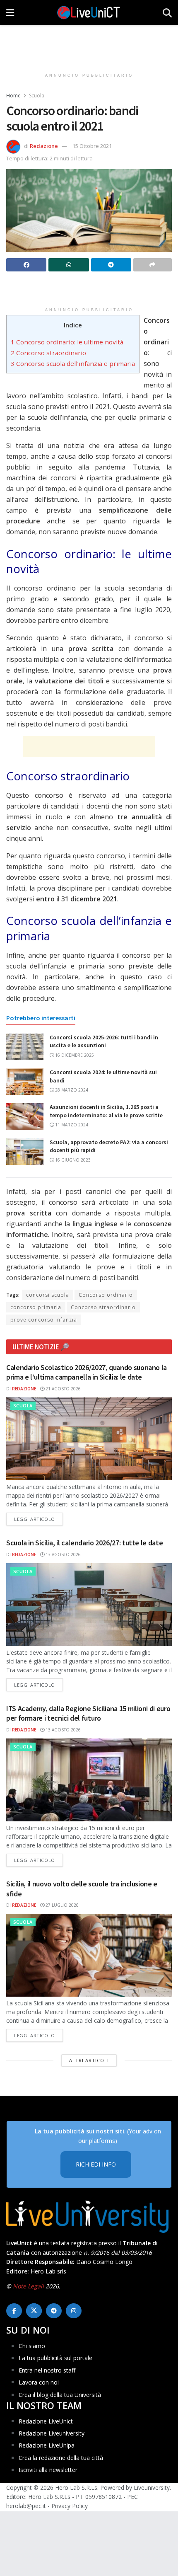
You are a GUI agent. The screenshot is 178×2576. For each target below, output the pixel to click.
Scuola (37, 96)
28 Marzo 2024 (71, 1090)
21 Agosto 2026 (63, 1389)
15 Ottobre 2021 (92, 146)
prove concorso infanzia (44, 1320)
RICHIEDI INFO (96, 2164)
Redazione (44, 146)
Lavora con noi (39, 2382)
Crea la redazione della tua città (61, 2458)
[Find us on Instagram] (74, 2311)
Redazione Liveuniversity (52, 2433)
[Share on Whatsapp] (69, 265)
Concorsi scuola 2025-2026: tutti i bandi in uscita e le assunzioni (104, 1041)
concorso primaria (36, 1307)
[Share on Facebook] (26, 265)
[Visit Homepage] (89, 12)
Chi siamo (32, 2346)
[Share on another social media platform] (153, 265)
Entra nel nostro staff (47, 2370)
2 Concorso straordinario (48, 353)
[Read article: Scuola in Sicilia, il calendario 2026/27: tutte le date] (89, 1605)
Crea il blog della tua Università (60, 2395)
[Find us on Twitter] (34, 2311)
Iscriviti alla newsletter (48, 2470)
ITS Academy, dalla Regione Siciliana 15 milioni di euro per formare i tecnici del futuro (88, 1713)
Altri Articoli (89, 2060)
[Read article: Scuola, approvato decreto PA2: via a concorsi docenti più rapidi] (25, 1152)
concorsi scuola (48, 1295)
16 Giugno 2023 (72, 1160)
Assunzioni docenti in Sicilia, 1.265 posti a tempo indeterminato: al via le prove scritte (106, 1111)
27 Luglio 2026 (61, 1905)
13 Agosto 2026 (63, 1554)
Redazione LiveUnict (46, 2421)
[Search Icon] (167, 12)
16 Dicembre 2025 (74, 1055)
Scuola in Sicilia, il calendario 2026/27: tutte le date (84, 1543)
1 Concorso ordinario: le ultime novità (67, 342)
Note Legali (28, 2286)
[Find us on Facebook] (14, 2311)
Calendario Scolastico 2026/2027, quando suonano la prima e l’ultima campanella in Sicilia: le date (87, 1372)
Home (13, 96)
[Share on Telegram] (111, 265)
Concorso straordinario (103, 1307)
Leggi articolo (38, 1519)
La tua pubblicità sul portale (55, 2358)
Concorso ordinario (106, 1295)
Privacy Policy (70, 2506)
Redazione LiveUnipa (47, 2445)
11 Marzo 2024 (71, 1125)
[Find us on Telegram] (54, 2311)
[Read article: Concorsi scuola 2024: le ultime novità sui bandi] (25, 1082)
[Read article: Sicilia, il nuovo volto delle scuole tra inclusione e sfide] (89, 1955)
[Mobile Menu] (10, 12)
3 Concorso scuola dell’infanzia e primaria (73, 363)
